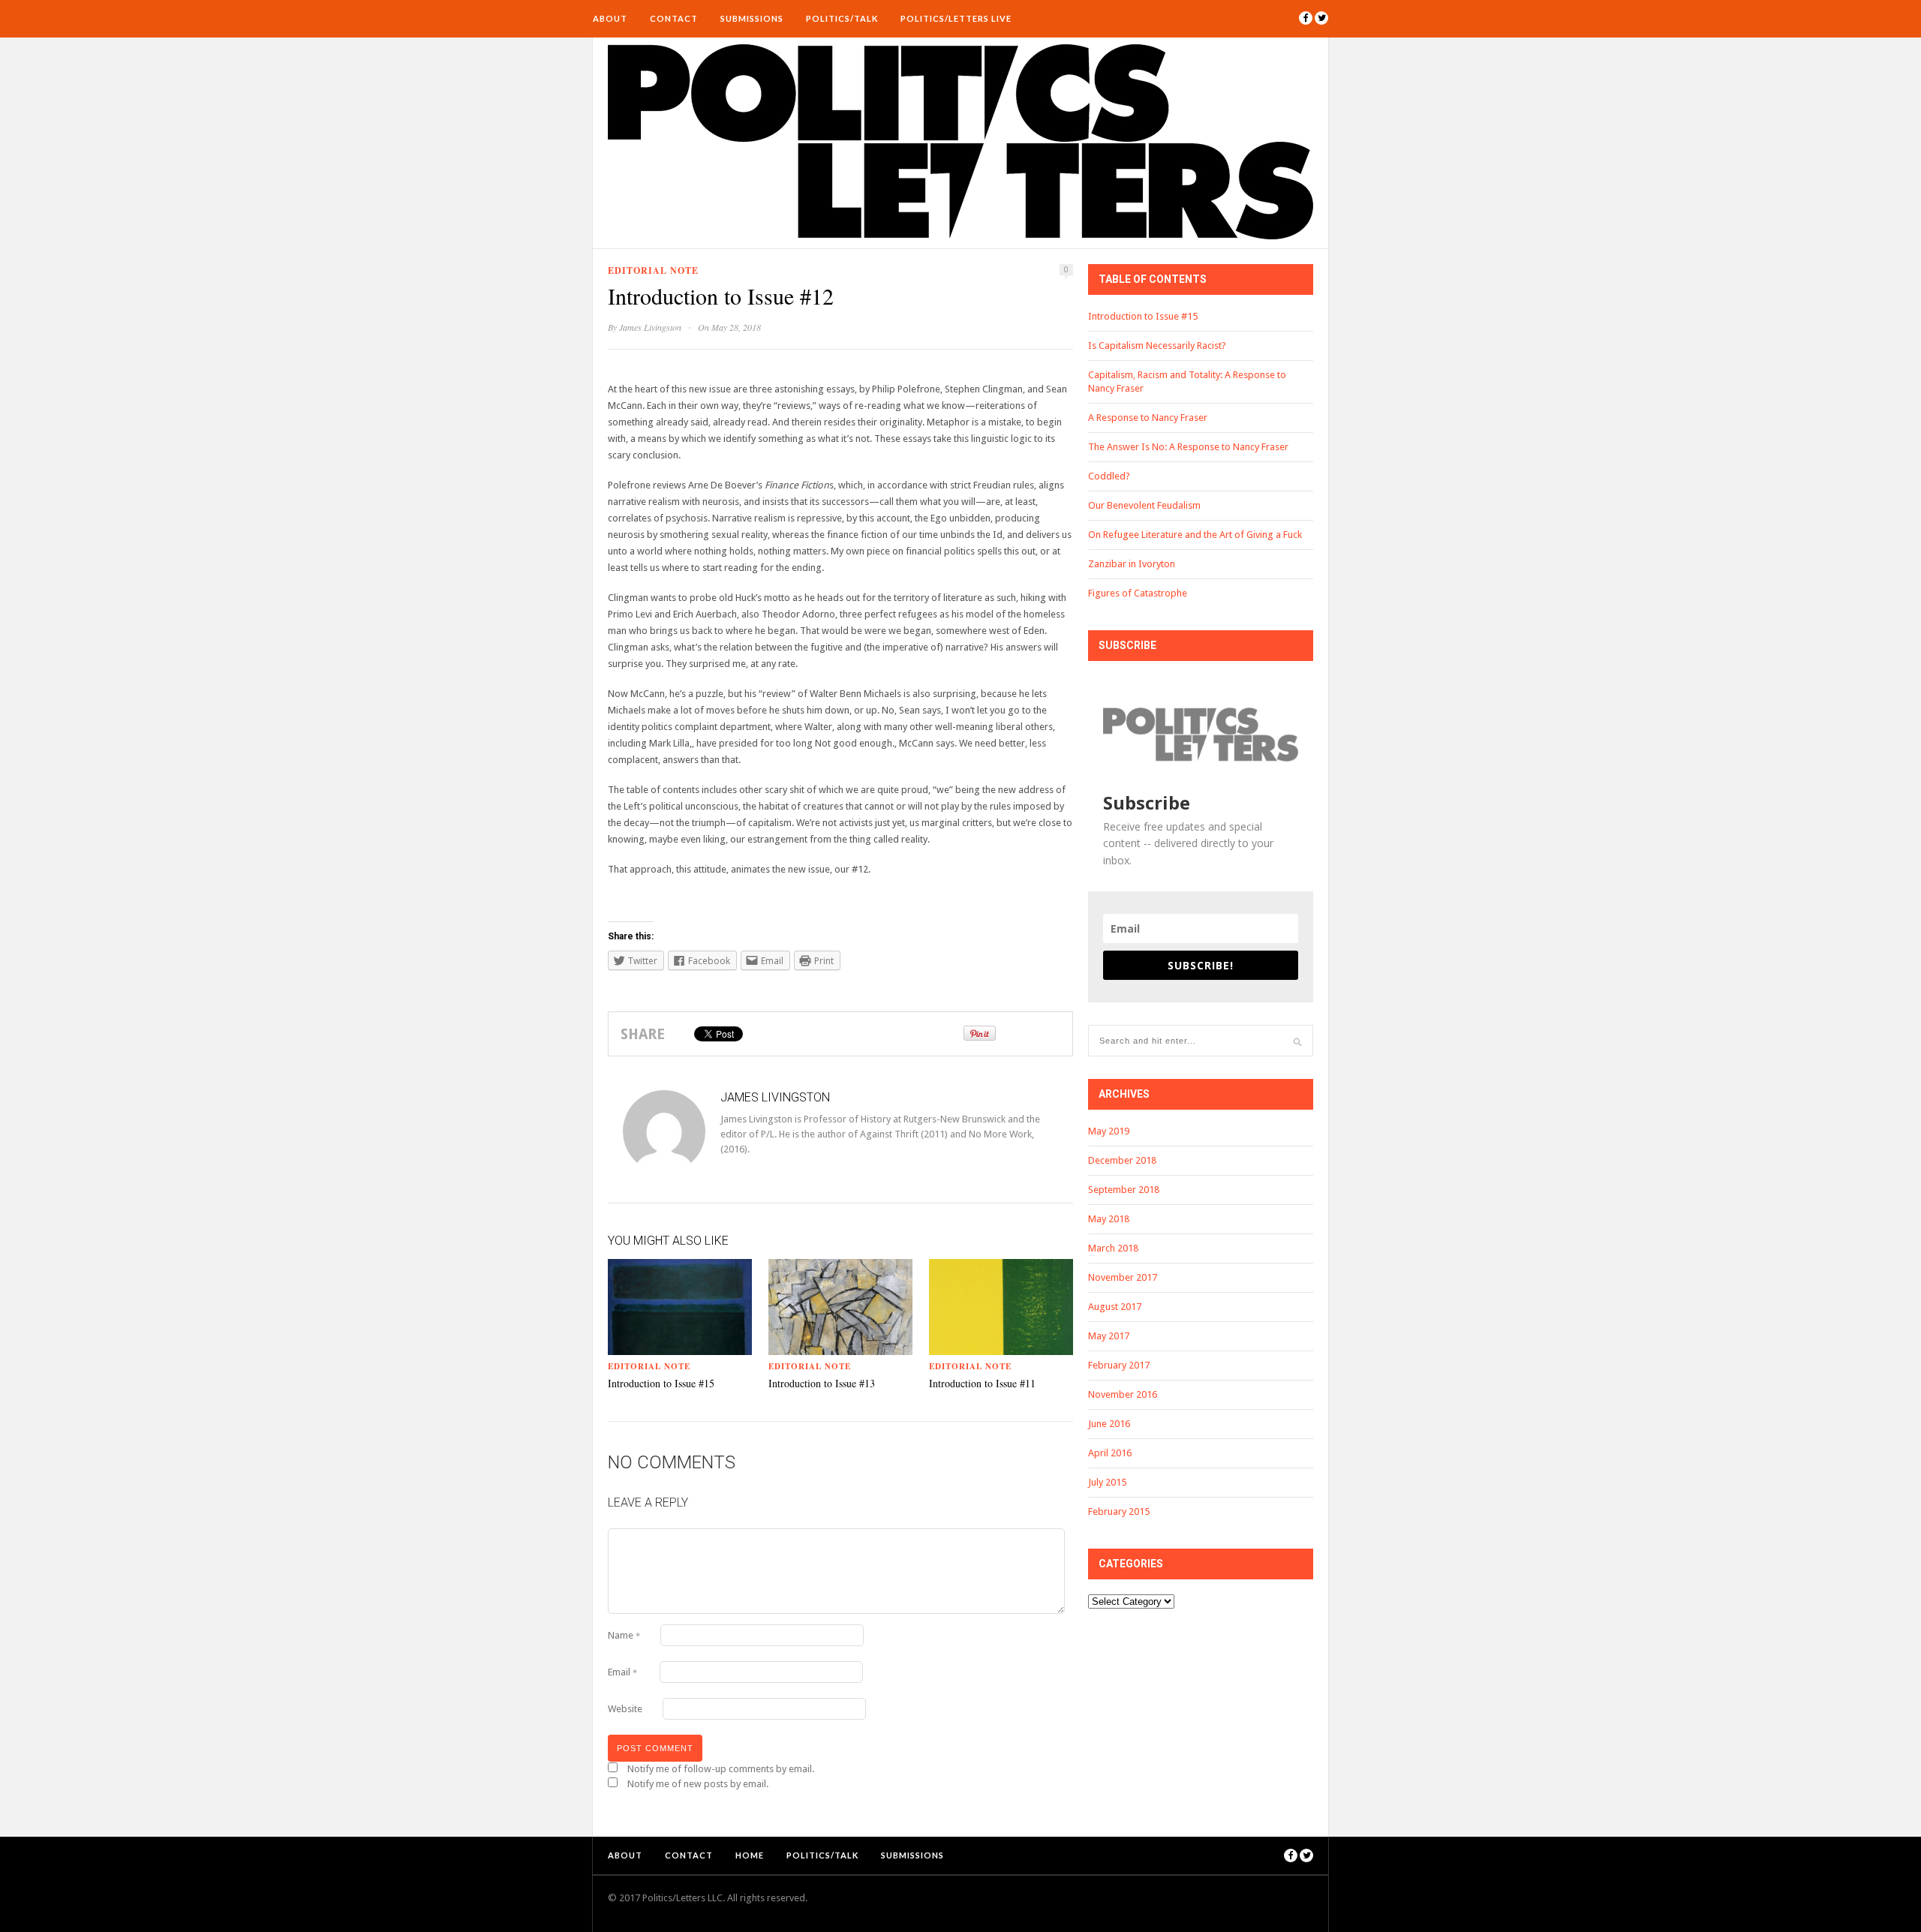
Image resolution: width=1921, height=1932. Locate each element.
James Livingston (650, 327)
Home (750, 1855)
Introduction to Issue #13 (822, 1383)
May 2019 (1109, 1131)
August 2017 (1115, 1307)
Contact (674, 18)
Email (622, 1672)
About (610, 18)
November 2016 (1123, 1394)
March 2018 (1113, 1248)
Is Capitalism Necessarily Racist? (1157, 346)
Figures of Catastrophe (1138, 593)
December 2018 (1122, 1160)
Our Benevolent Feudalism (1144, 505)
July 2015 (1107, 1482)
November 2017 (1123, 1277)
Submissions (752, 18)
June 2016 (1109, 1424)
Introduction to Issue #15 (661, 1383)
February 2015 (1119, 1511)
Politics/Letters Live (956, 18)
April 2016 (1110, 1453)
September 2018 (1124, 1190)
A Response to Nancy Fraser (1148, 418)
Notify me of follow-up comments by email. (721, 1769)
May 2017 (1109, 1336)
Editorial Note (653, 270)
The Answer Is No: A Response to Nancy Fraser (1188, 447)
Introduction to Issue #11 (982, 1383)
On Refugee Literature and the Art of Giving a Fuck (1195, 535)
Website (625, 1709)
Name (624, 1635)
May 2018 (1109, 1219)
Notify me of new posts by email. (698, 1784)
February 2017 (1119, 1365)
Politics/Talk (842, 18)
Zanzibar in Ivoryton (1132, 564)
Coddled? (1109, 476)
